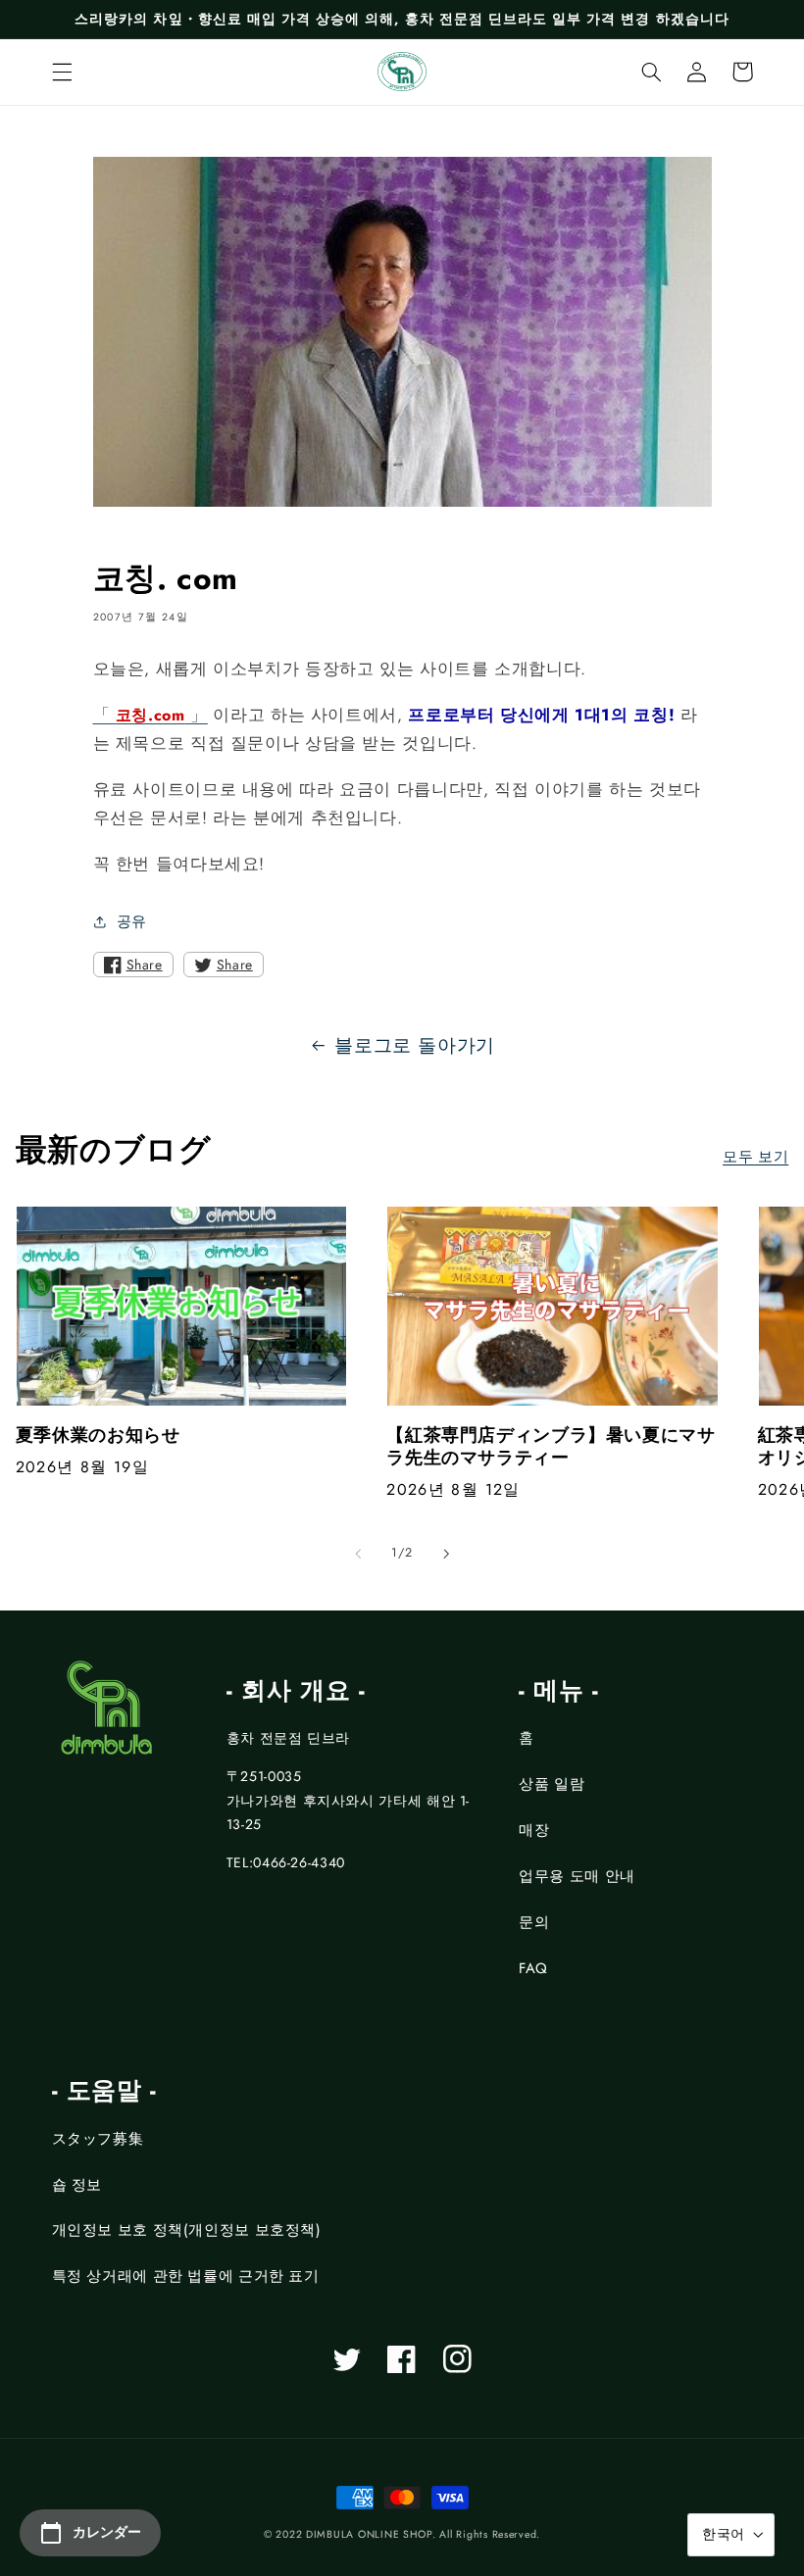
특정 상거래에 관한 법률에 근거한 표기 (186, 2276)
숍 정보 (77, 2185)
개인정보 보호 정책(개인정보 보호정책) (187, 2230)
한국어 (723, 2534)
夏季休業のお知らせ (98, 1436)
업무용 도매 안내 (577, 1876)
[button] (62, 72)
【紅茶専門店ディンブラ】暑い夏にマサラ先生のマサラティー (551, 1447)
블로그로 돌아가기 (415, 1045)
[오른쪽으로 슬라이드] (446, 1554)
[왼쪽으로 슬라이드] (358, 1554)
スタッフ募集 (98, 2139)
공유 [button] (132, 921)
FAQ (533, 1968)
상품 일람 (552, 1784)
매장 (534, 1830)
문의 (534, 1922)
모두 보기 (755, 1157)
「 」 (151, 715)
